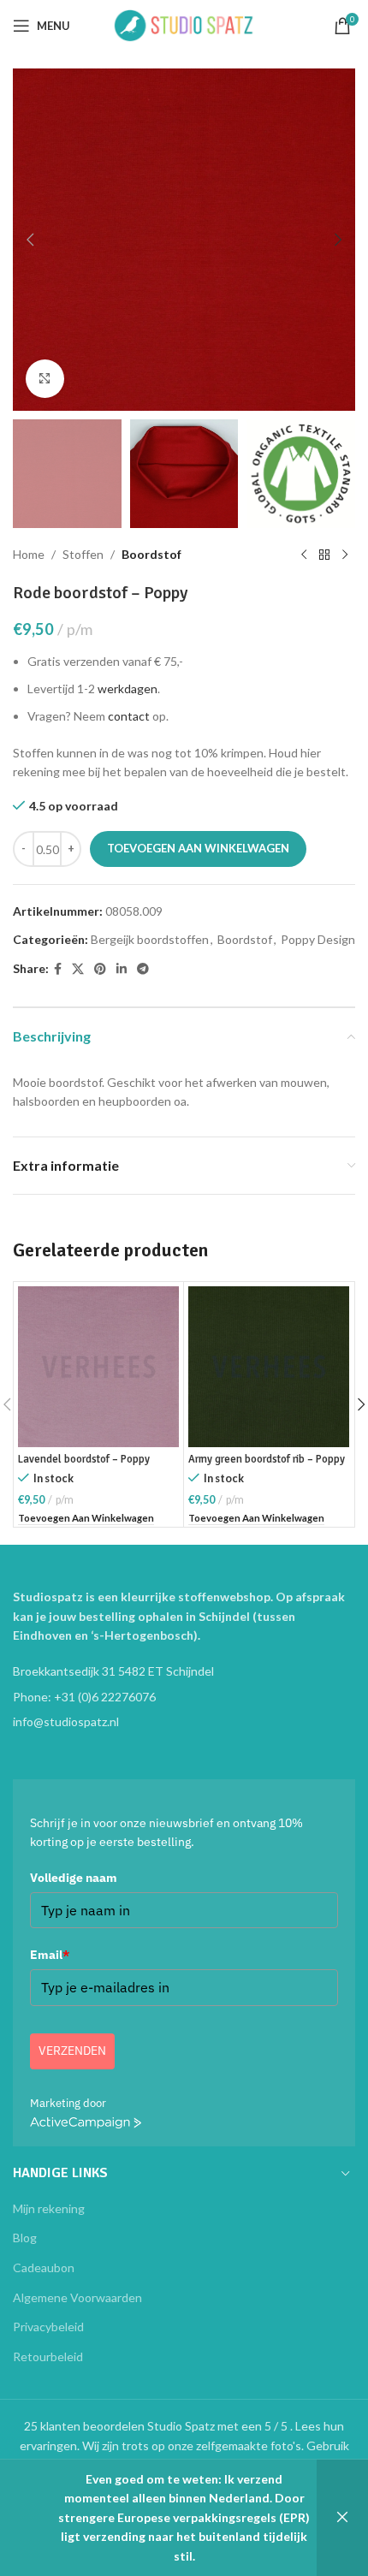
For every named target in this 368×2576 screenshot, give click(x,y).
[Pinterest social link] (100, 969)
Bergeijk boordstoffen (150, 939)
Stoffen (83, 554)
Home (29, 554)
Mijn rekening (49, 2208)
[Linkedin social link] (122, 969)
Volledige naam (74, 1878)
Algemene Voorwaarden (77, 2297)
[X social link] (78, 969)
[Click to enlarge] (45, 379)
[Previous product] (304, 555)
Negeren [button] (342, 2518)
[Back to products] (324, 555)
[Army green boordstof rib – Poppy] (269, 1367)
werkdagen (128, 689)
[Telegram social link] (143, 969)
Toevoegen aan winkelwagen (198, 848)
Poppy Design (318, 939)
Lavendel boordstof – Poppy (84, 1459)
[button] (30, 240)
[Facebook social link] (58, 969)
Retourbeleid (48, 2356)
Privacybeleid (48, 2327)
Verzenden (72, 2051)
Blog (25, 2238)
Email (50, 1955)
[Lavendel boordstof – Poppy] (98, 1367)
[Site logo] (184, 24)
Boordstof (151, 554)
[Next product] (345, 555)
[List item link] (184, 1697)
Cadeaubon (44, 2267)
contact (129, 716)
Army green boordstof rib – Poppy (267, 1459)
